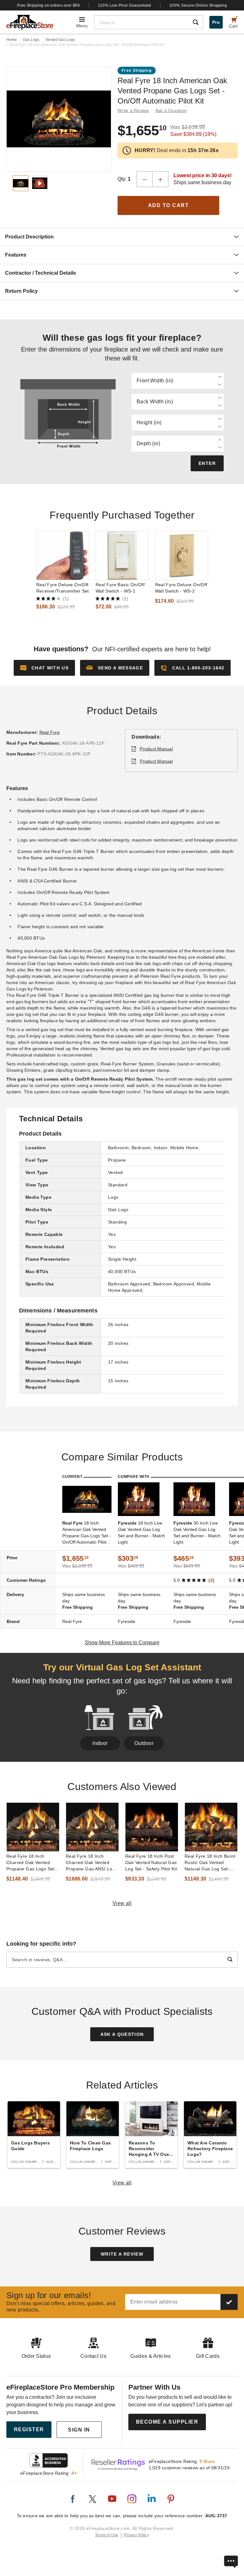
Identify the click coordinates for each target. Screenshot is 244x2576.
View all (122, 1903)
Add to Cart (169, 205)
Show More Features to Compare (122, 1643)
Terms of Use (107, 2535)
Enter (207, 463)
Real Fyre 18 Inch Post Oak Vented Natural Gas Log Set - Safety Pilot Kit (151, 1862)
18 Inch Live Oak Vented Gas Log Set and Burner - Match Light (141, 1533)
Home (12, 40)
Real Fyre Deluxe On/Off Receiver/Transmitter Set (63, 588)
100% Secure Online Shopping (198, 5)
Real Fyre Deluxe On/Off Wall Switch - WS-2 (181, 588)
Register (29, 2429)
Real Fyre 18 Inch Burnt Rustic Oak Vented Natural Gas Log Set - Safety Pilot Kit (210, 1863)
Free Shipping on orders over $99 (49, 5)
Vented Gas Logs (60, 40)
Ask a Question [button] (171, 111)
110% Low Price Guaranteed (125, 5)
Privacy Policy (136, 2535)
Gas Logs (31, 40)
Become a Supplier (167, 2422)
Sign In (79, 2430)
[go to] (63, 556)
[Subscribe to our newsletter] (229, 2302)
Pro (216, 22)
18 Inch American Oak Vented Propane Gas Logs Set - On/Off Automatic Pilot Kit (87, 1533)
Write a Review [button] (133, 111)
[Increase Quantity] (160, 179)
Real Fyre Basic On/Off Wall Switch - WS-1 (120, 588)
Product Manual (156, 749)
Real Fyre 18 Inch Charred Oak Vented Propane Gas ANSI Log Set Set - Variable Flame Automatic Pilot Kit (92, 1863)
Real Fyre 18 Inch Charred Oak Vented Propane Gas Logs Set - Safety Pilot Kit (32, 1863)
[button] (115, 668)
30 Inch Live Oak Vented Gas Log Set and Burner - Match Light (197, 1533)
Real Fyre (50, 732)
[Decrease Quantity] (145, 179)
